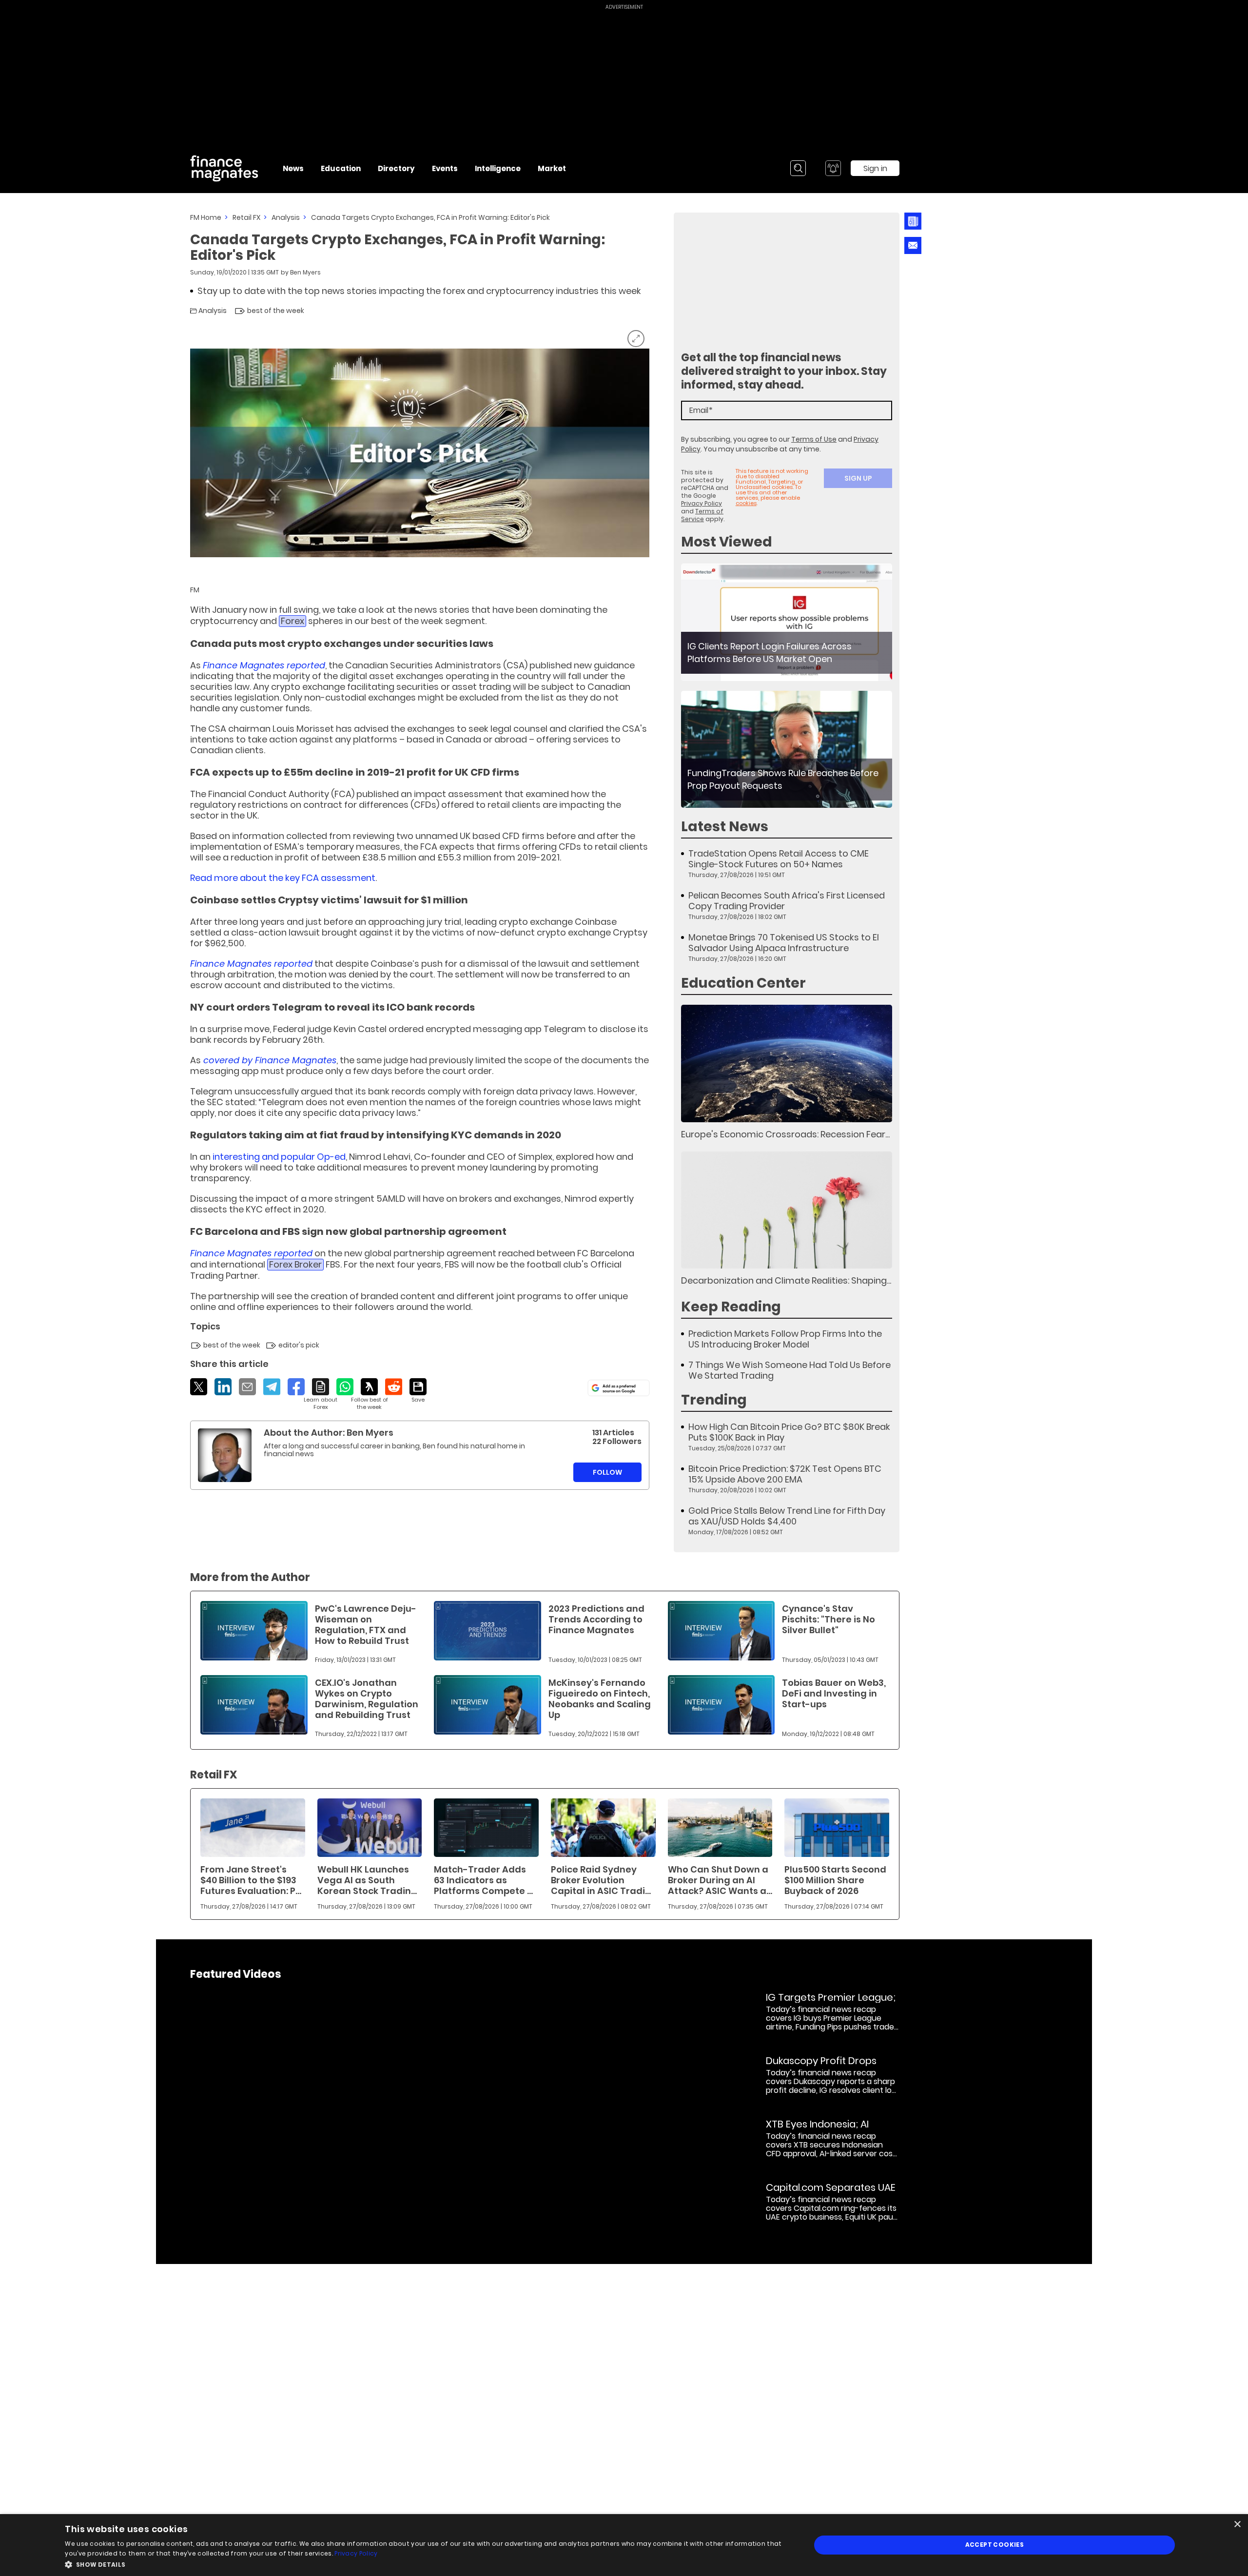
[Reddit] (394, 1387)
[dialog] (624, 2545)
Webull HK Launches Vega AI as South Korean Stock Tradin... (367, 1880)
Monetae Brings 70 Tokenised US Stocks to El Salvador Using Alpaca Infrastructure (784, 943)
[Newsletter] (911, 221)
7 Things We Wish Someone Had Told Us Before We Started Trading (790, 1370)
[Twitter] (199, 1387)
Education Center (743, 983)
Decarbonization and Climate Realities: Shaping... (786, 1280)
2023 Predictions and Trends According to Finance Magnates (596, 1619)
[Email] (247, 1387)
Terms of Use (814, 439)
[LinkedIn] (223, 1387)
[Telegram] (272, 1387)
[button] (427, 2564)
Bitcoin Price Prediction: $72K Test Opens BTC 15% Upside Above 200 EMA (785, 1474)
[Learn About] (321, 1395)
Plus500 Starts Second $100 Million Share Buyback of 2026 (835, 1880)
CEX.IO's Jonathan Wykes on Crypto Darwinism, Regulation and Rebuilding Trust (367, 1699)
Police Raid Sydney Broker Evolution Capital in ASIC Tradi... (601, 1880)
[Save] (418, 1391)
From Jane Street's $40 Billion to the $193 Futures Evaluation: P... (251, 1880)
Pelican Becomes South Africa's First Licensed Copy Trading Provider (787, 901)
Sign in (875, 168)
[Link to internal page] (225, 1455)
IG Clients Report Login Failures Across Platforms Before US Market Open (770, 653)
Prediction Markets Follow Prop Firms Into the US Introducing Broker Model (785, 1339)
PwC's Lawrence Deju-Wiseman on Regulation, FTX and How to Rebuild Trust (366, 1625)
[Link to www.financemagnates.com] (787, 622)
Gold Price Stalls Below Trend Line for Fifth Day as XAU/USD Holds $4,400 (787, 1516)
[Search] (798, 168)
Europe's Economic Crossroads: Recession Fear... (785, 1134)
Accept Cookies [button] (995, 2545)
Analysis (286, 217)
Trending (714, 1400)
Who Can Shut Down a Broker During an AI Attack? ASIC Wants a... (720, 1880)
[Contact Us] (913, 245)
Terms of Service (702, 515)
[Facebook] (296, 1387)
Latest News (725, 827)
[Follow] (369, 1395)
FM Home (206, 217)
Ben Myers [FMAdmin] (305, 272)
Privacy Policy (702, 503)
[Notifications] (833, 168)
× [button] (1237, 2525)
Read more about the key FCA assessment (283, 878)
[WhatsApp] (345, 1387)
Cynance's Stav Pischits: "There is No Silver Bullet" (829, 1619)
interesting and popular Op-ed (279, 1157)
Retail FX (246, 217)
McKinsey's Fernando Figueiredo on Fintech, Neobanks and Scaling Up (600, 1699)
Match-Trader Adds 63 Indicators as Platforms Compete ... (483, 1880)
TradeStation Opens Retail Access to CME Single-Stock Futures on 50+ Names (779, 859)
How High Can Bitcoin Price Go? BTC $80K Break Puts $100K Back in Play (789, 1432)
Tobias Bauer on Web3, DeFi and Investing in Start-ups (834, 1693)
